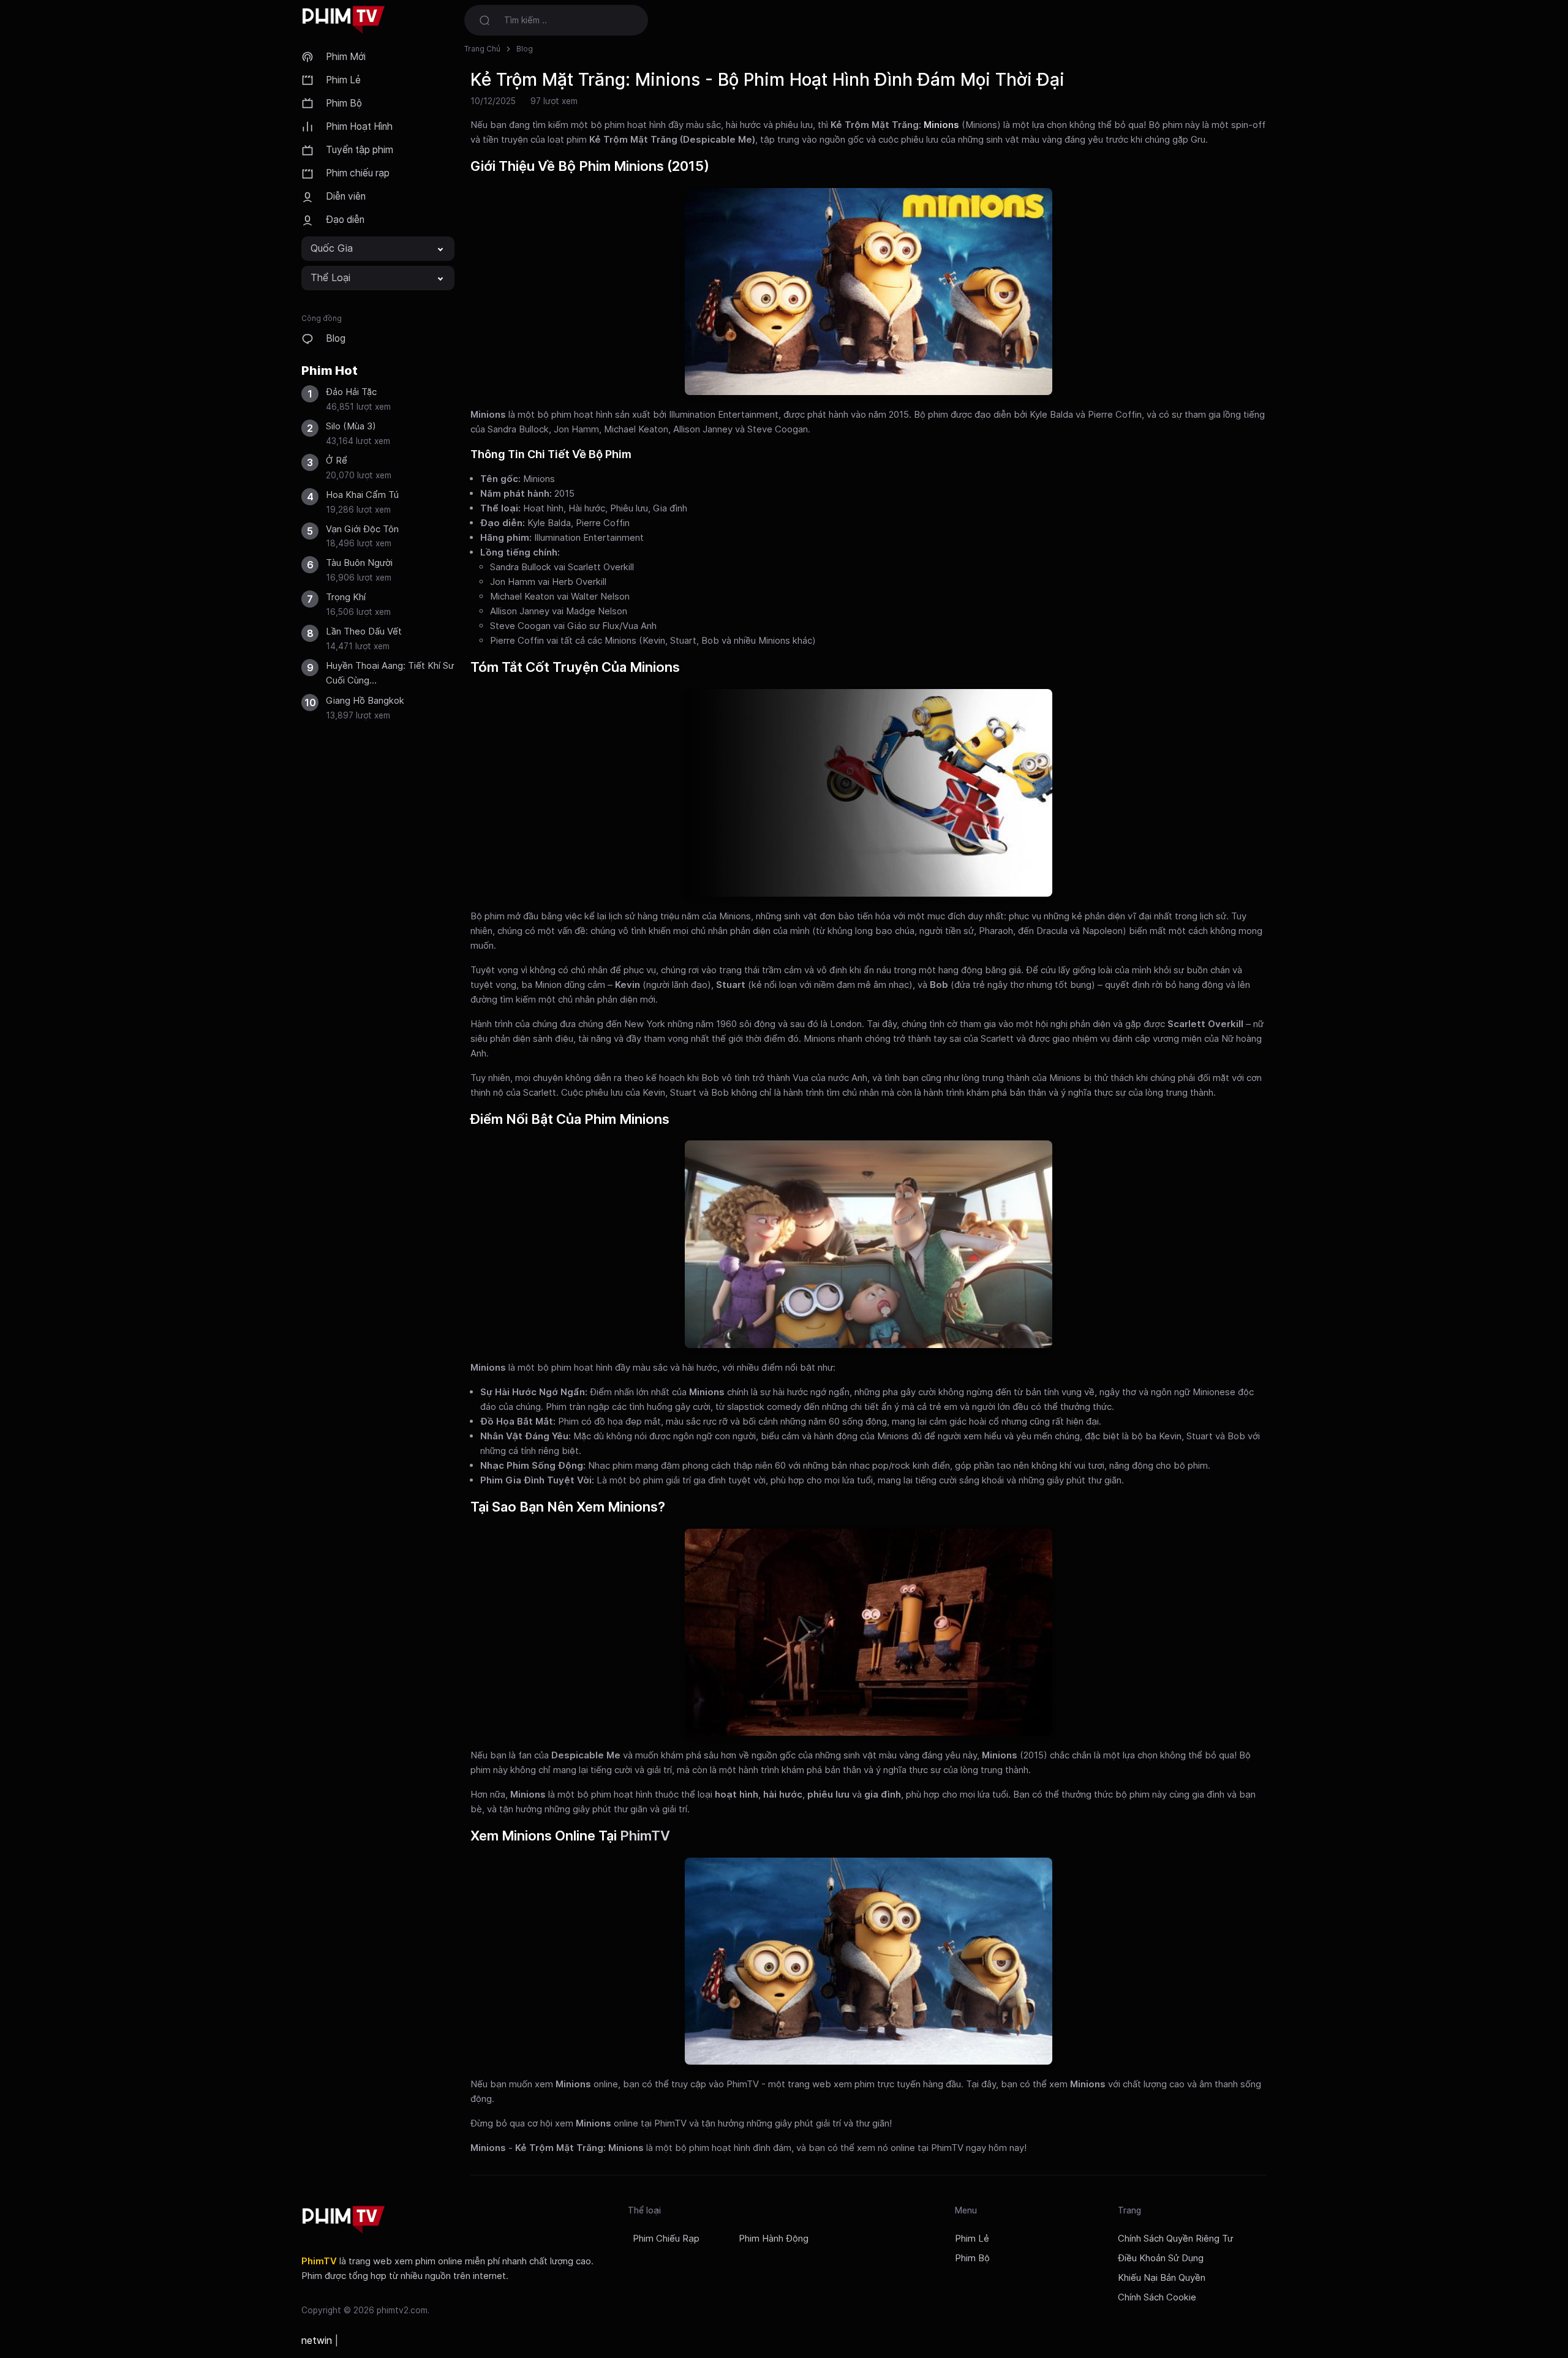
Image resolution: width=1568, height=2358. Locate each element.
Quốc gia (332, 248)
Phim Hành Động (774, 2239)
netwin (317, 2340)
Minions (941, 125)
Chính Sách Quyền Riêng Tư (1175, 2239)
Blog (336, 338)
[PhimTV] (344, 2220)
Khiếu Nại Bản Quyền (1162, 2278)
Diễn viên (346, 196)
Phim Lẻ (343, 80)
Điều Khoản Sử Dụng (1161, 2258)
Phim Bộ (344, 103)
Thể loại (330, 277)
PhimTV (645, 1836)
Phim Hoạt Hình (359, 126)
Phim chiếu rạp (358, 173)
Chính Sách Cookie (1157, 2297)
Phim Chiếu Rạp (666, 2239)
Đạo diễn (345, 220)
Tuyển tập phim (360, 150)
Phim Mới (346, 57)
